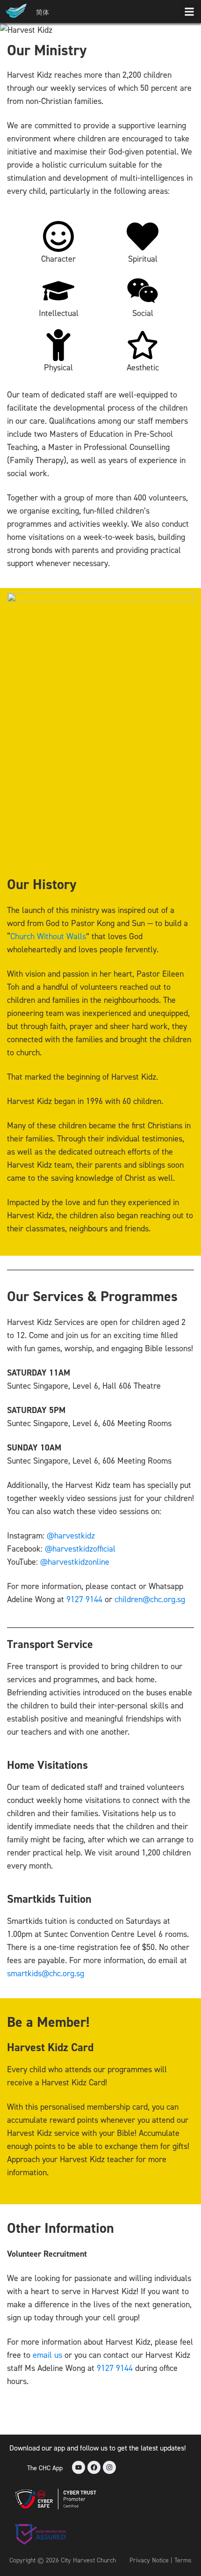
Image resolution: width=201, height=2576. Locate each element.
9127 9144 (84, 1599)
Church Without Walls (48, 936)
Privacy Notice (149, 2560)
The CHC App (45, 2468)
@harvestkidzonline (75, 1562)
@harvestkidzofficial (80, 1549)
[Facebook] (94, 2467)
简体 (43, 12)
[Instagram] (109, 2467)
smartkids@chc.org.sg (46, 1973)
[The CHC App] (16, 2467)
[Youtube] (79, 2467)
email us (47, 2355)
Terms (183, 2560)
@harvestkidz (71, 1535)
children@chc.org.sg (150, 1599)
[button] (189, 11)
